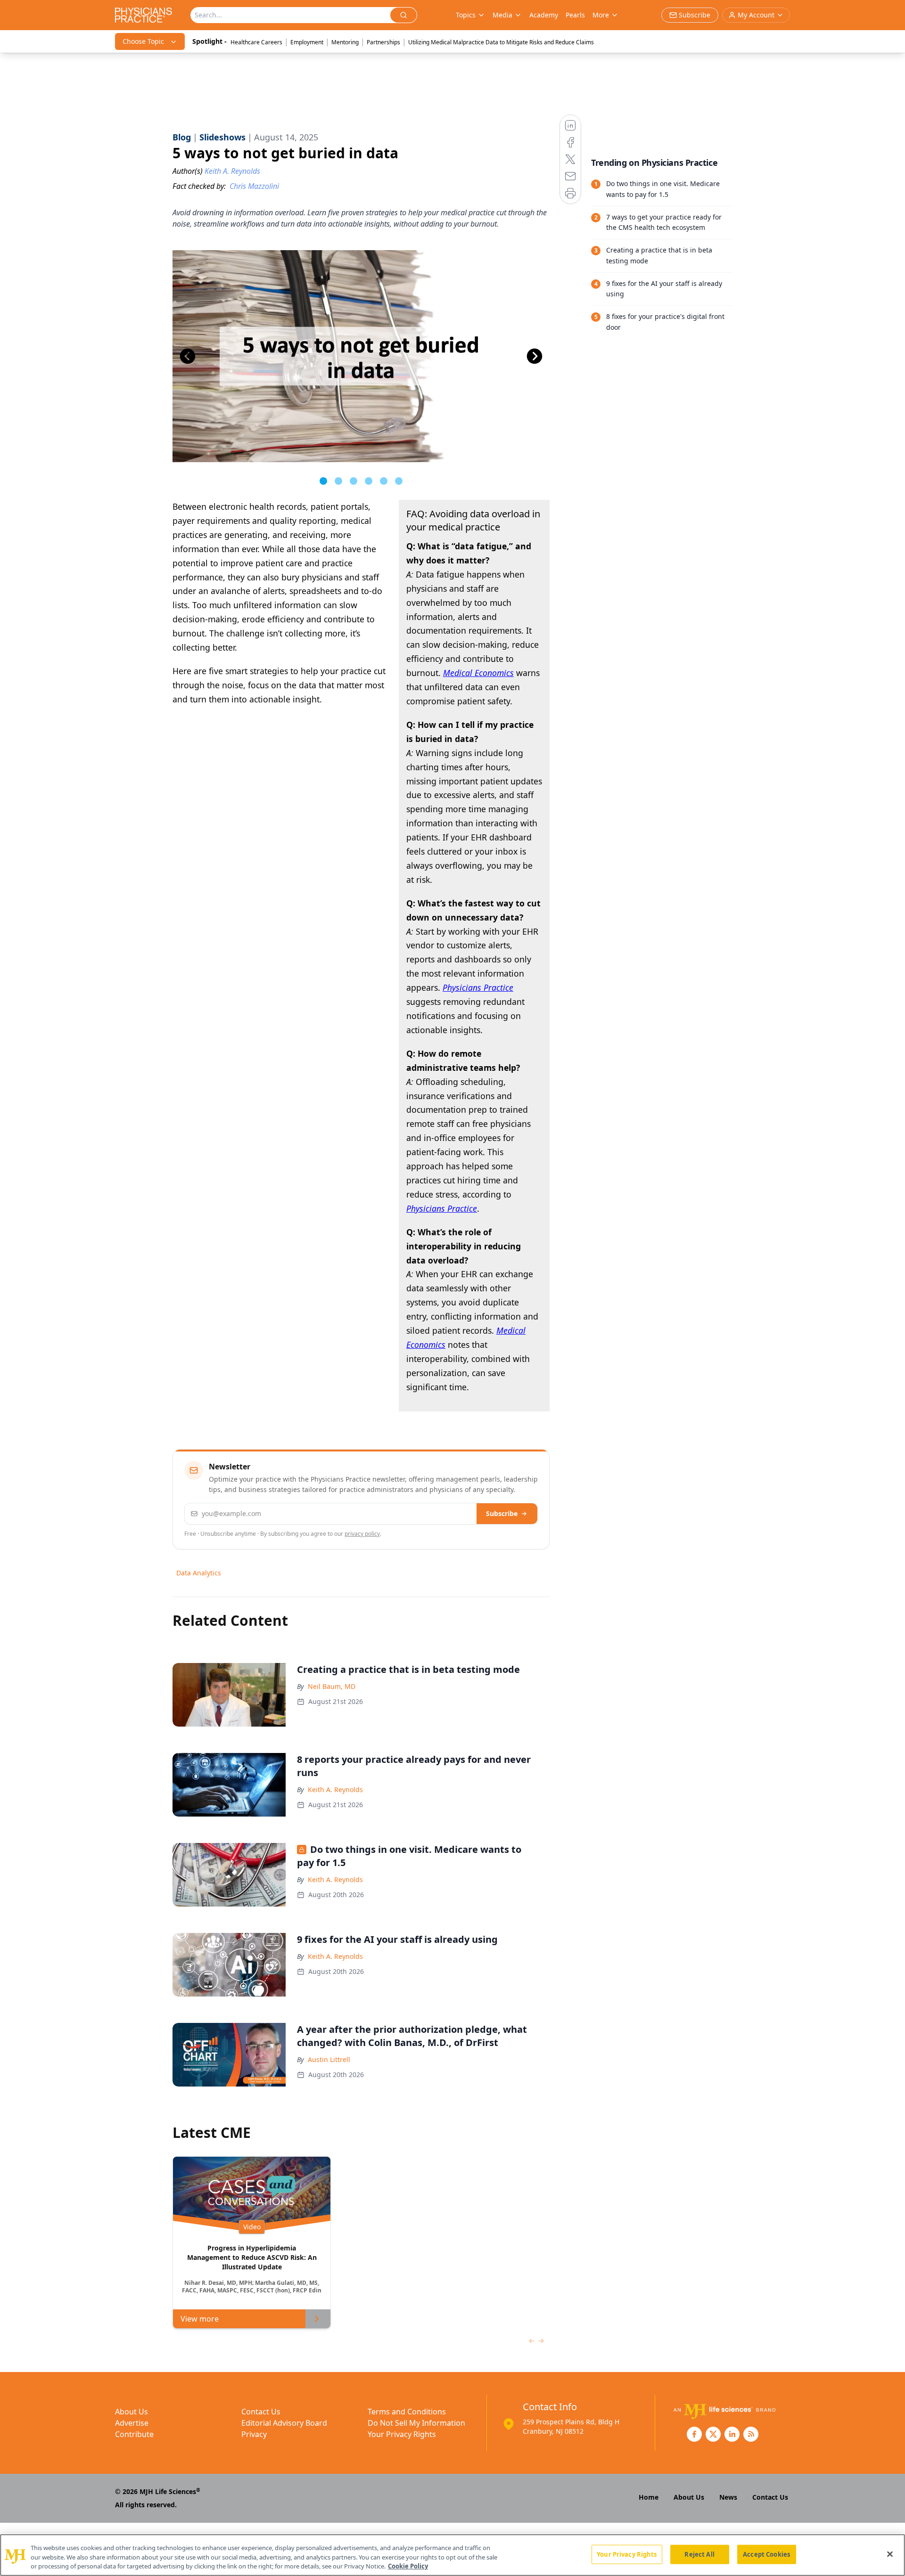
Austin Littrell (329, 2059)
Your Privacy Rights (402, 2434)
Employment (307, 42)
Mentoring (345, 42)
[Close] (890, 2554)
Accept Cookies (766, 2554)
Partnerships (383, 42)
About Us (132, 2412)
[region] (452, 2555)
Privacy (254, 2434)
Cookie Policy (408, 2566)
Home (649, 2497)
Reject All (699, 2554)
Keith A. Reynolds (335, 1789)
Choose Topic (143, 41)
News (728, 2497)
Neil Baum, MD (332, 1686)
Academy (544, 15)
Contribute (134, 2434)
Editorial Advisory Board (284, 2423)
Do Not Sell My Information (416, 2423)
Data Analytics (199, 1573)
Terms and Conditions (407, 2412)
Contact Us (261, 2412)
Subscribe (502, 1513)
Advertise (132, 2423)
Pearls (575, 15)
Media (502, 15)
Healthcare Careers (256, 42)
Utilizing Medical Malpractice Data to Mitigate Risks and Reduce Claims (501, 42)
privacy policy (362, 1534)
